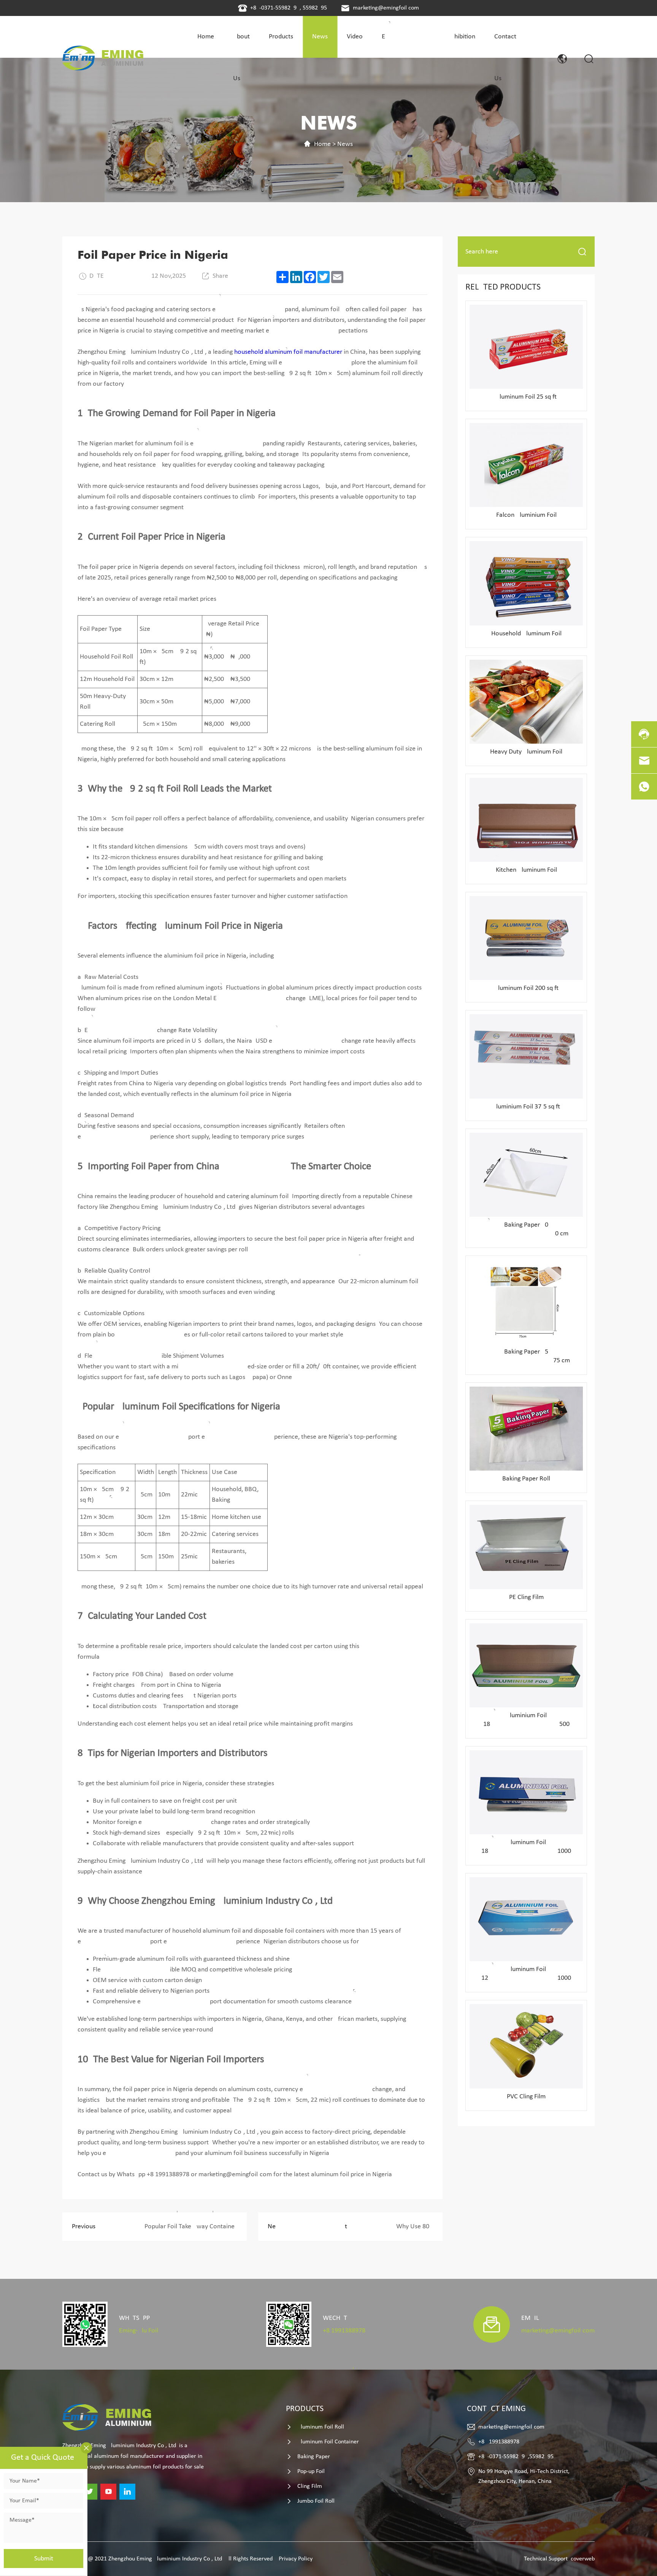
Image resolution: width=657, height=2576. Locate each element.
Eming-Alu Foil (139, 2331)
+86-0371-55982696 (275, 8)
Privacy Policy (296, 2559)
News (345, 144)
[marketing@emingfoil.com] (644, 760)
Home (322, 144)
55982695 (315, 8)
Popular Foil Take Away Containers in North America (159, 2227)
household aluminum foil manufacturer (288, 352)
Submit (44, 2559)
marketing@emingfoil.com (386, 8)
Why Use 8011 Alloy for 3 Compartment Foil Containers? (355, 2227)
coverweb (583, 2559)
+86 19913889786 (344, 2331)
